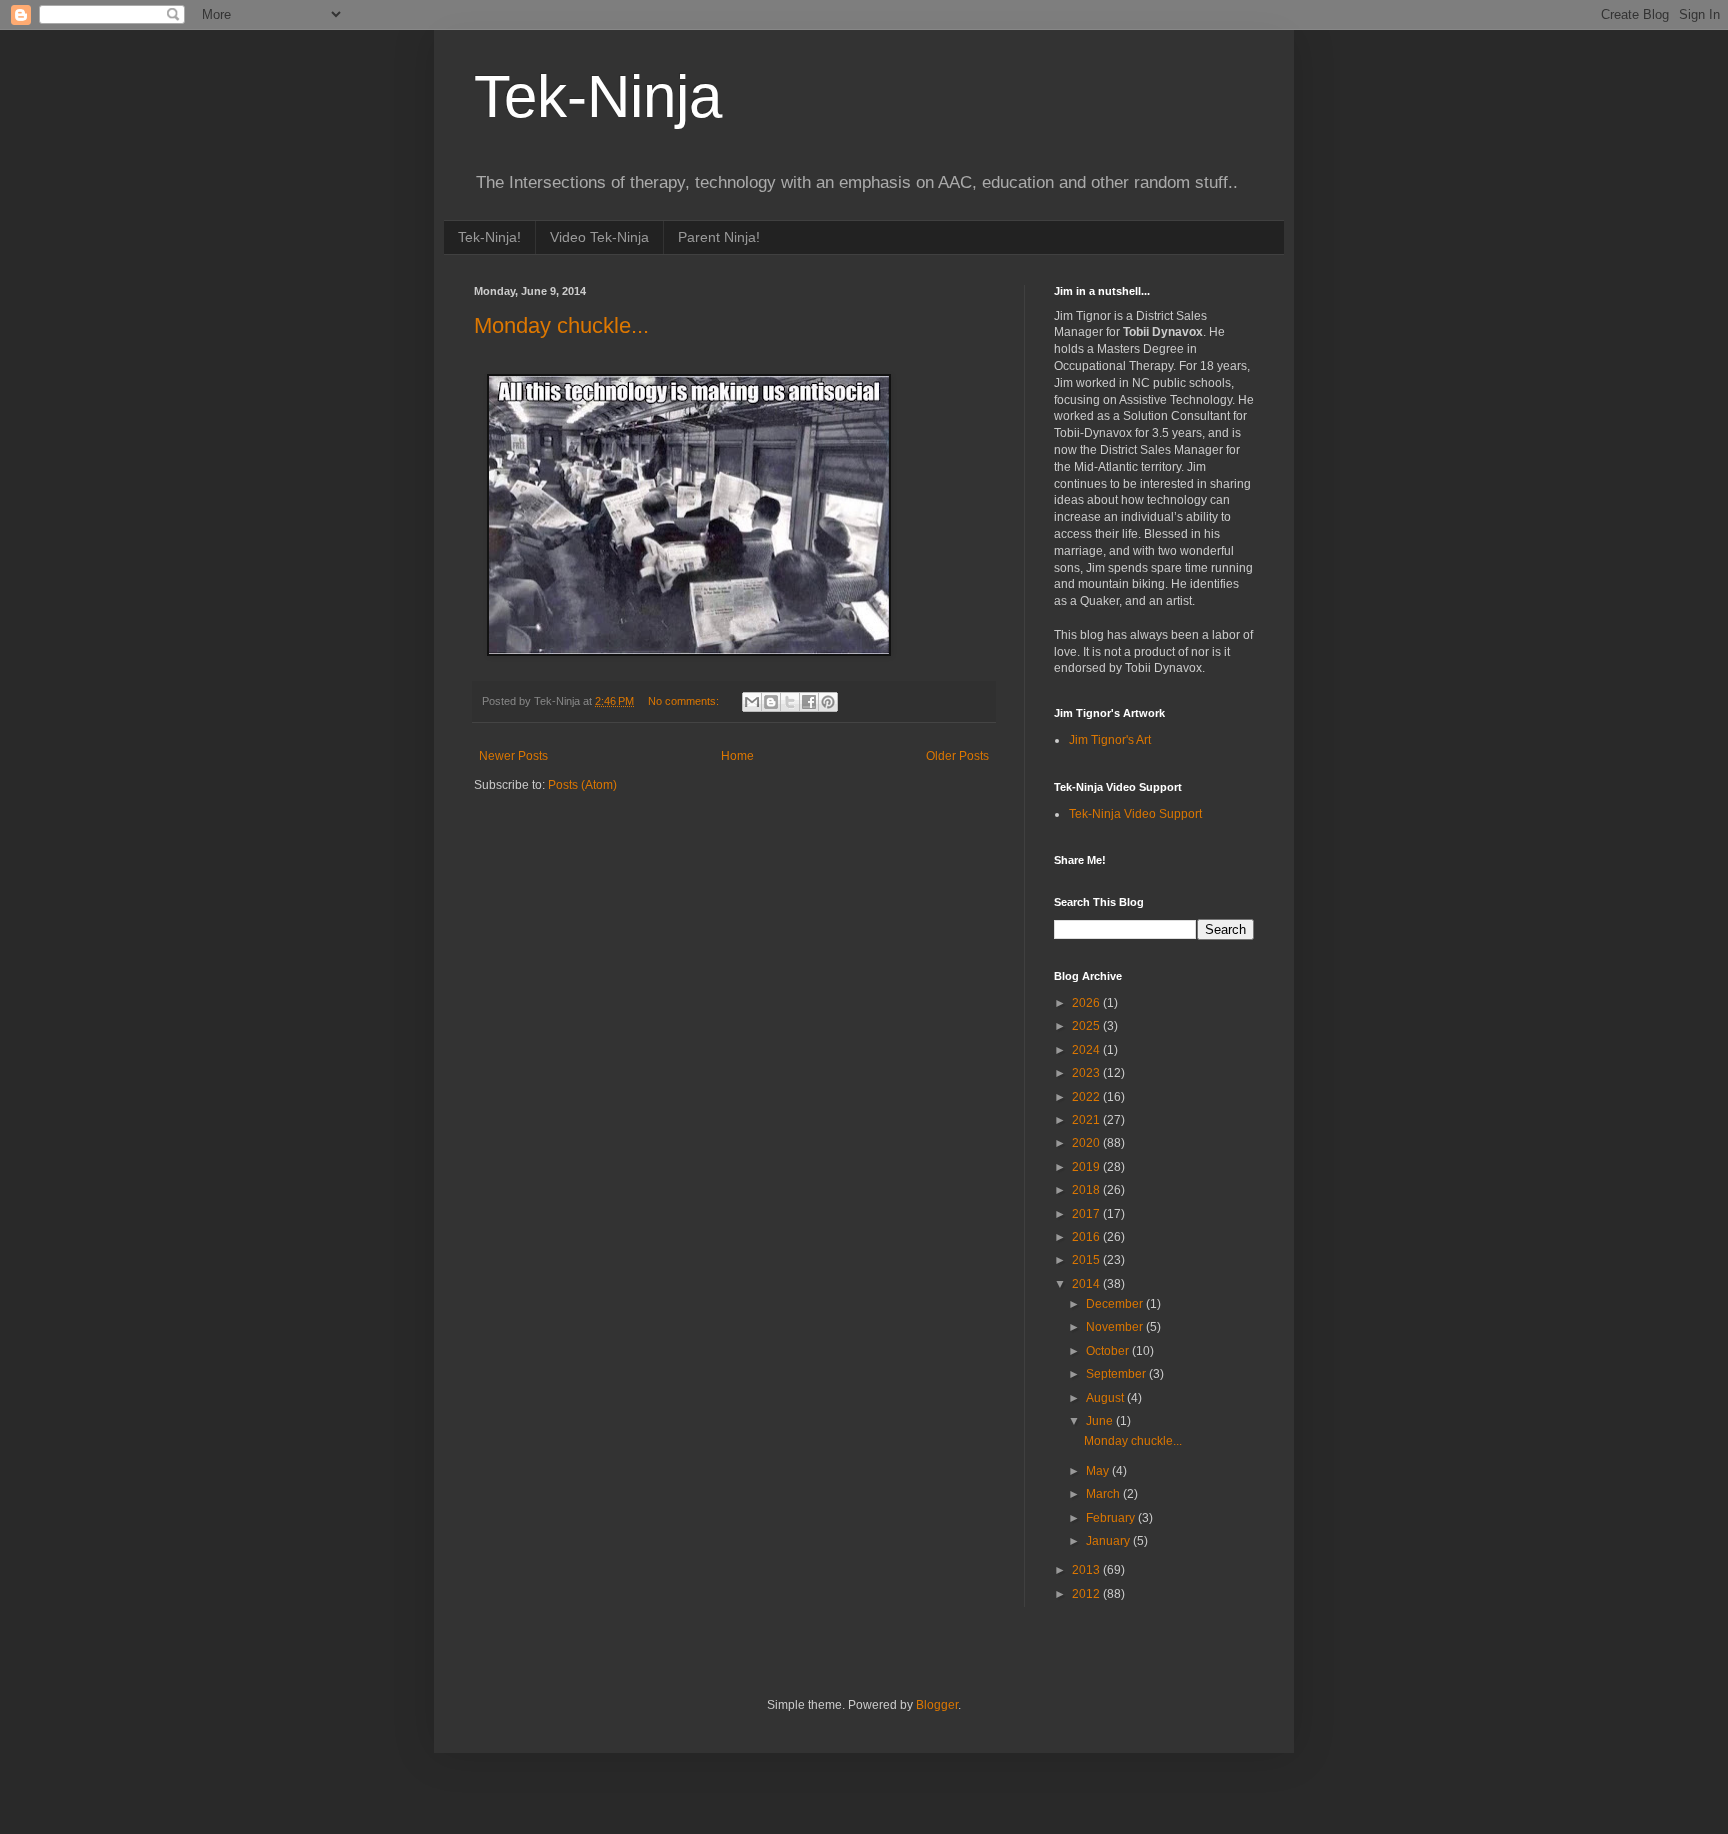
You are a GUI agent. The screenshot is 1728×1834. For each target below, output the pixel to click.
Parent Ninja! (719, 237)
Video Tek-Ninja (599, 237)
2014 (1087, 1284)
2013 (1087, 1570)
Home (737, 756)
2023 (1087, 1073)
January (1109, 1541)
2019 (1087, 1167)
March (1104, 1494)
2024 (1087, 1050)
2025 (1087, 1026)
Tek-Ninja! (489, 237)
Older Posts (957, 756)
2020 (1087, 1143)
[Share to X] (790, 702)
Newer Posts (513, 756)
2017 (1087, 1214)
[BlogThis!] (771, 702)
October (1109, 1351)
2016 (1087, 1237)
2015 (1087, 1260)
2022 (1087, 1097)
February (1112, 1518)
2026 (1087, 1003)
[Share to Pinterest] (828, 702)
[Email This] (752, 702)
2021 (1087, 1120)
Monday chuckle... (561, 325)
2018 (1087, 1190)
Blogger (937, 1705)
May (1099, 1471)
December (1116, 1304)
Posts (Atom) (582, 785)
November (1116, 1327)
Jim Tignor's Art (1110, 740)
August (1106, 1398)
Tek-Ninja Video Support (1135, 814)
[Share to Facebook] (809, 702)
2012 (1087, 1594)
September (1117, 1374)
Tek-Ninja (598, 96)
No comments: (685, 701)
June (1101, 1421)
